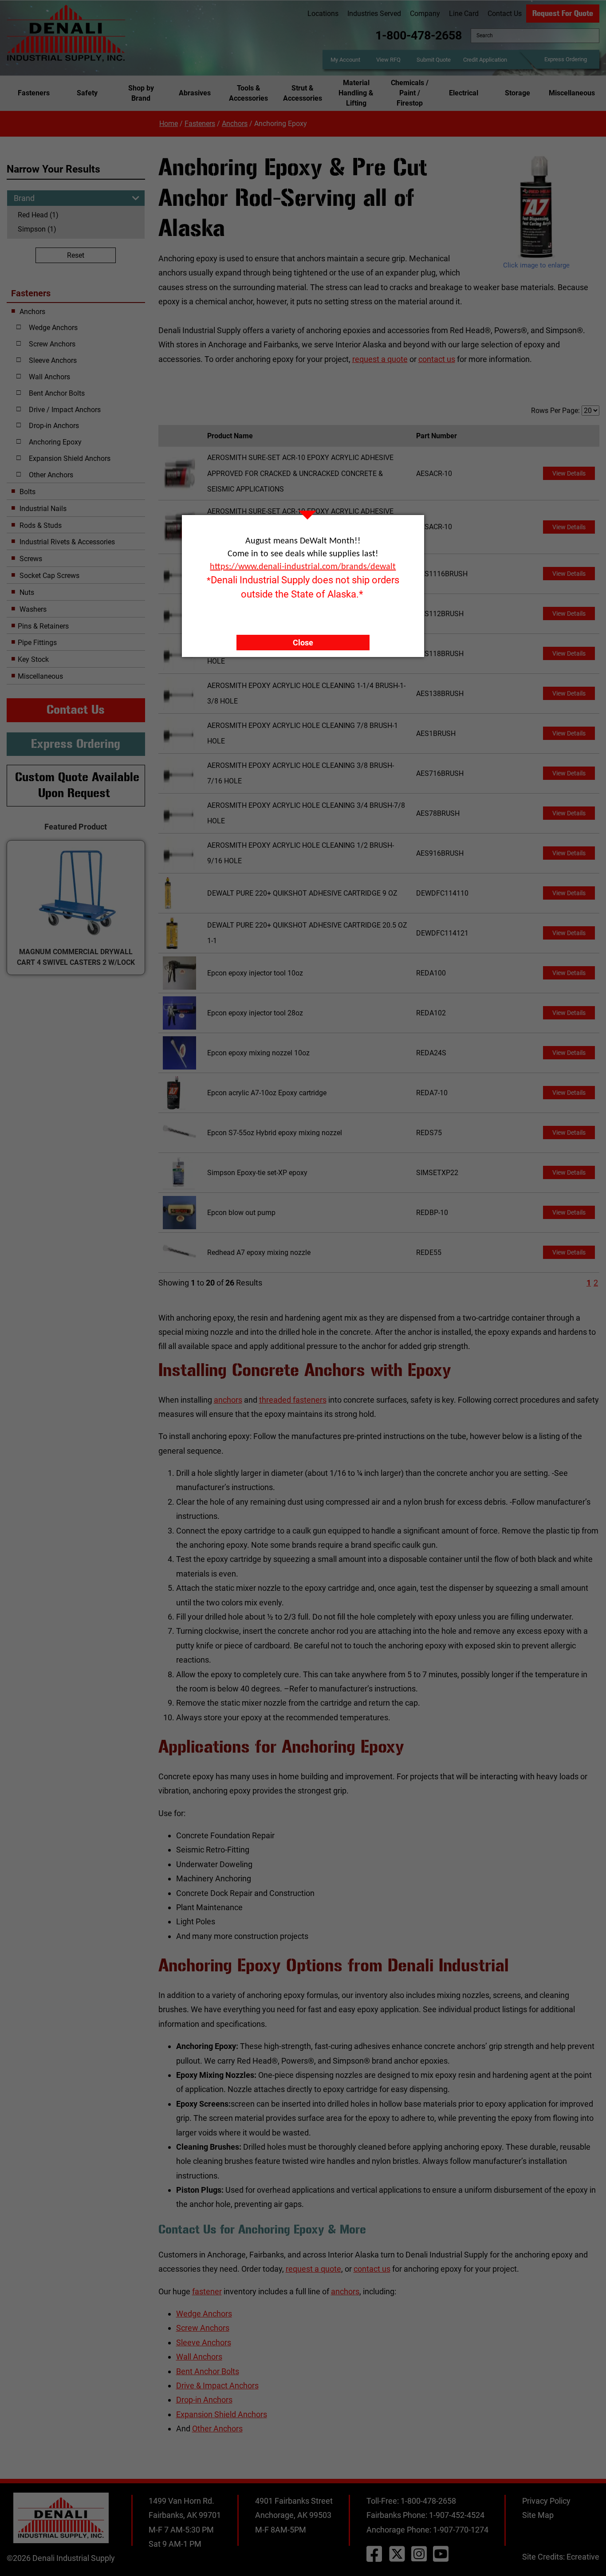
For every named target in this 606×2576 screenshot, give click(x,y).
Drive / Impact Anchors (65, 410)
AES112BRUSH (440, 614)
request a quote (380, 359)
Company (425, 14)
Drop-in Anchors (204, 2400)
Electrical (464, 93)
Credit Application (485, 60)
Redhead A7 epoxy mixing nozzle (259, 1253)
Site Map (538, 2515)
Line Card (464, 14)
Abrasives (195, 93)
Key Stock (33, 659)
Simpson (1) (37, 229)
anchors (228, 1400)
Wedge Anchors (204, 2314)
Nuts (26, 592)
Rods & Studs (40, 525)
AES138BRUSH (440, 694)
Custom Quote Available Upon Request (77, 785)
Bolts (27, 492)
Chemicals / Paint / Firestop (410, 93)
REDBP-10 (432, 1213)
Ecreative (583, 2557)
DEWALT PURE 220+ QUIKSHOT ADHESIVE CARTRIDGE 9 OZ (302, 893)
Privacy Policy (546, 2501)
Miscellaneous (572, 93)
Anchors (235, 124)
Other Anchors (217, 2429)
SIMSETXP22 (437, 1173)
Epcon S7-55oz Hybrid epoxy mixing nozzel (275, 1133)
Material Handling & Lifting (356, 93)
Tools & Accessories (248, 93)
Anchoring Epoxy (55, 442)
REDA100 (431, 973)
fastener (207, 2291)
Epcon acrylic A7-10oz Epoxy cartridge (267, 1093)
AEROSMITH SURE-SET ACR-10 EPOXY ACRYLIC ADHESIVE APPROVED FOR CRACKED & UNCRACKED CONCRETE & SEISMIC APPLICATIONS (300, 473)
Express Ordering (566, 59)
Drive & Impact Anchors (217, 2385)
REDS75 (429, 1133)
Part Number (438, 436)
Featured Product (76, 827)
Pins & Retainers (43, 626)
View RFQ (388, 60)
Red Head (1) (38, 215)
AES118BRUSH (440, 654)
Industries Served (374, 14)
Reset (76, 255)
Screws (30, 559)
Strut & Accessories (303, 93)
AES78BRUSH (438, 813)
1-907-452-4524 (457, 2515)
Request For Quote (563, 13)
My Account (345, 60)
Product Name (232, 436)
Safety (87, 93)
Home (169, 124)
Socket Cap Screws (49, 576)
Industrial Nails (42, 509)
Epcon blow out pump (241, 1213)
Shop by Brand (141, 93)
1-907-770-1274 (461, 2530)
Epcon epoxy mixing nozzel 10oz (258, 1053)
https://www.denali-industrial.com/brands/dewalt (303, 567)
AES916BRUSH (440, 853)
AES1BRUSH (436, 733)
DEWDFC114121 (442, 933)
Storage (517, 93)
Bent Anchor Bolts (208, 2371)
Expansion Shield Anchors (222, 2414)
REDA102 (431, 1013)
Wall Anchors (199, 2357)
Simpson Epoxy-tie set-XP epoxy (257, 1173)
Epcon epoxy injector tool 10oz (255, 973)
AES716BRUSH (440, 773)
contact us (437, 359)
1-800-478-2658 (419, 35)
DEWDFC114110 (442, 893)
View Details (569, 473)
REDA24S (431, 1053)
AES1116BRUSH (442, 574)
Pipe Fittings (37, 643)
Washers (32, 609)
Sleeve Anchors (204, 2342)
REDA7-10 (432, 1093)
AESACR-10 (434, 474)
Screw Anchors (203, 2328)
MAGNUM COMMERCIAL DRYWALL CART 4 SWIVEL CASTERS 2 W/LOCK (76, 957)
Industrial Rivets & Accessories (66, 542)
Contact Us (505, 14)
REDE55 (429, 1253)
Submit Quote (434, 60)
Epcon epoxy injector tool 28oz (255, 1013)
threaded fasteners (293, 1400)
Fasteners (34, 93)
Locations (323, 14)
